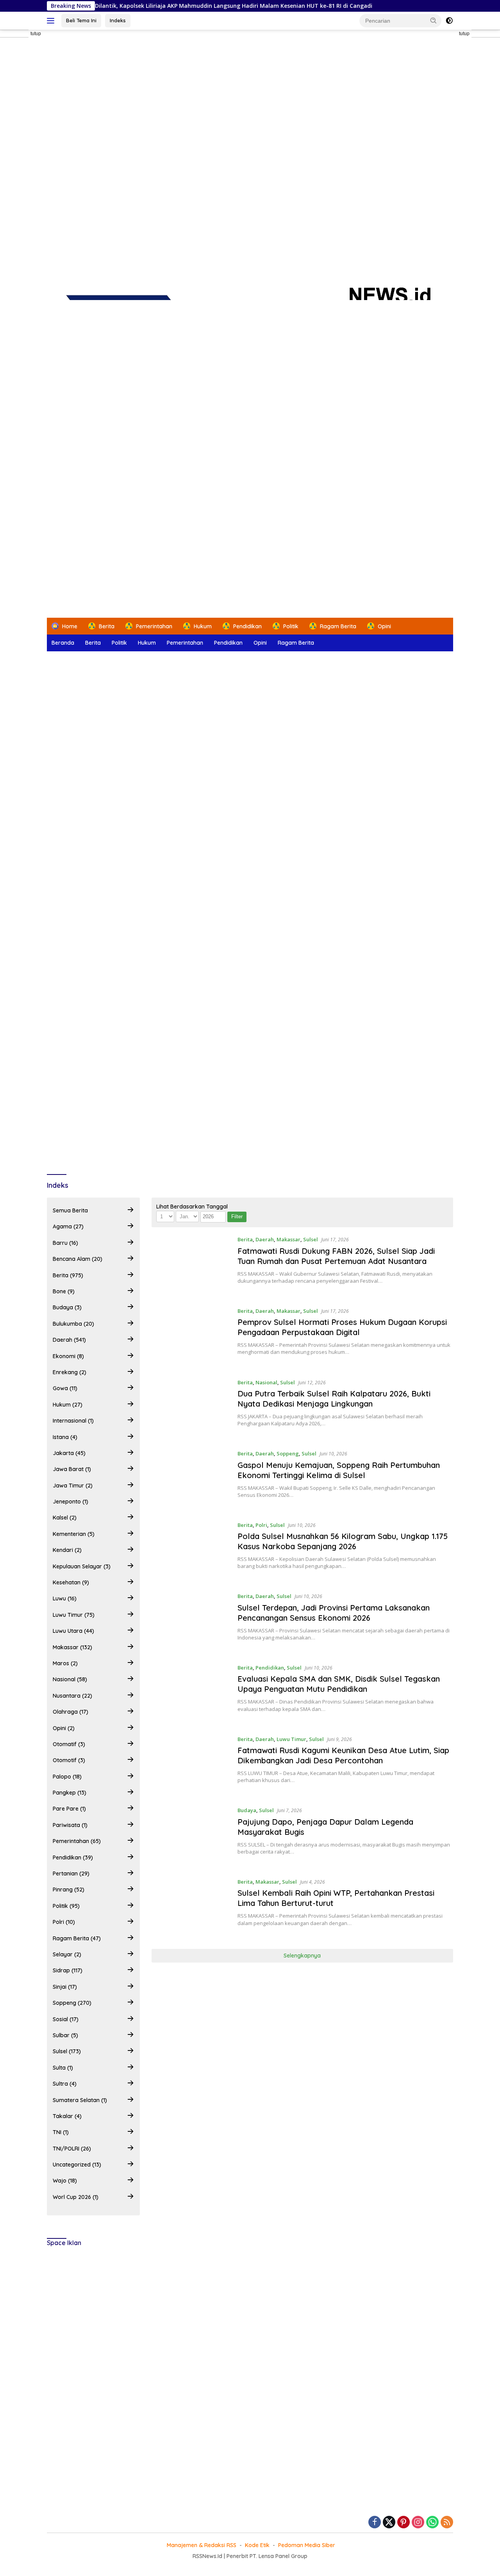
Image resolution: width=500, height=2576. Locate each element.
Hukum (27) (68, 1405)
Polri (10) (64, 1922)
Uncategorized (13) (77, 2165)
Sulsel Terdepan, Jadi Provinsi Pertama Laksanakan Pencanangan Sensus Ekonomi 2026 (334, 1613)
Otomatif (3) (69, 1744)
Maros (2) (65, 1663)
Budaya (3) (67, 1307)
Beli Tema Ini (81, 20)
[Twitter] (389, 2523)
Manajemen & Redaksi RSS (202, 2545)
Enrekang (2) (70, 1372)
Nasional (266, 1382)
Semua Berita (70, 1210)
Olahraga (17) (71, 1712)
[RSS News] (250, 362)
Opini (260, 643)
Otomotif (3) (69, 1760)
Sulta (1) (63, 2068)
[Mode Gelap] (449, 21)
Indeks (118, 20)
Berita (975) (68, 1275)
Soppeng (288, 1453)
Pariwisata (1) (70, 1825)
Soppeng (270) (72, 2003)
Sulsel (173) (67, 2051)
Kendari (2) (67, 1550)
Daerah (265, 1239)
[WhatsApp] (432, 2523)
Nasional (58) (70, 1679)
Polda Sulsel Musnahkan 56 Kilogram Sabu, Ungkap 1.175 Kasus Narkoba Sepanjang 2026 (343, 1541)
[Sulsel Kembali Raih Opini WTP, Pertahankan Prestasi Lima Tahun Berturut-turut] (191, 1907)
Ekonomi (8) (68, 1356)
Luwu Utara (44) (73, 1631)
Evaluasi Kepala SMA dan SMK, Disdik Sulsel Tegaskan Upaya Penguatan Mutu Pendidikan (339, 1684)
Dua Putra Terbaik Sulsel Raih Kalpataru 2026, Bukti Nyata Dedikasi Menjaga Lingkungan (334, 1399)
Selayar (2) (67, 1954)
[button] (434, 20)
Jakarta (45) (69, 1453)
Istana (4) (65, 1437)
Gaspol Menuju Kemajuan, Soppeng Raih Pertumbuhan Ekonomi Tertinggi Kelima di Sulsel (339, 1470)
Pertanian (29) (71, 1873)
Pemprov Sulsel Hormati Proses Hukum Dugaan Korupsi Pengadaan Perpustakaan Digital (342, 1327)
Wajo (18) (65, 2181)
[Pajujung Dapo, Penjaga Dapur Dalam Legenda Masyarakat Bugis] (191, 1836)
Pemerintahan (185, 643)
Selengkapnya (302, 1956)
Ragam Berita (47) (77, 1938)
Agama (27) (68, 1226)
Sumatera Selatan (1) (80, 2100)
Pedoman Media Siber (307, 2545)
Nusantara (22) (72, 1696)
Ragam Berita (296, 643)
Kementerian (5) (74, 1534)
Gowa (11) (65, 1388)
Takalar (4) (67, 2116)
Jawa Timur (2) (73, 1486)
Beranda (63, 643)
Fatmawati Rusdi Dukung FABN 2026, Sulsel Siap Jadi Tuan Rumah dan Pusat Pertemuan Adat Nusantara (336, 1256)
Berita (93, 643)
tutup (36, 34)
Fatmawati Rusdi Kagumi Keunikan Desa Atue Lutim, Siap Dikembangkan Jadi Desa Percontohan (343, 1755)
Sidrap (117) (68, 1970)
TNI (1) (61, 2132)
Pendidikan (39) (73, 1857)
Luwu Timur (291, 1739)
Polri (261, 1525)
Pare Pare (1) (69, 1809)
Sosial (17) (66, 2019)
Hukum (147, 643)
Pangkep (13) (70, 1793)
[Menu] (52, 21)
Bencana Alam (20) (78, 1259)
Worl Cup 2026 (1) (76, 2197)
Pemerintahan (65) (77, 1841)
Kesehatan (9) (71, 1582)
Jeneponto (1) (71, 1502)
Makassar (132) (72, 1647)
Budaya (247, 1810)
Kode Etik (257, 2545)
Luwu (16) (65, 1598)
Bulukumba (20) (73, 1324)
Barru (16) (65, 1243)
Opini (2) (64, 1728)
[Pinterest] (404, 2523)
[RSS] (447, 2523)
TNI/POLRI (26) (72, 2149)
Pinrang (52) (69, 1890)
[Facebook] (375, 2523)
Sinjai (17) (65, 1987)
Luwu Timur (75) (74, 1615)
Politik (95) (66, 1906)
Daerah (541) (69, 1340)
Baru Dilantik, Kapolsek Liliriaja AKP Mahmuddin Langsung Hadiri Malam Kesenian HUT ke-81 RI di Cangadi (174, 6)
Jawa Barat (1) (72, 1469)
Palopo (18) (67, 1777)
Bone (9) (64, 1291)
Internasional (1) (73, 1421)
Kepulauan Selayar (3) (82, 1566)
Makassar (288, 1239)
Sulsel (311, 1239)
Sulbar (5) (65, 2035)
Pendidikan (228, 643)
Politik (119, 643)
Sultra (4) (65, 2084)
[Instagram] (418, 2523)
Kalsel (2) (65, 1518)
